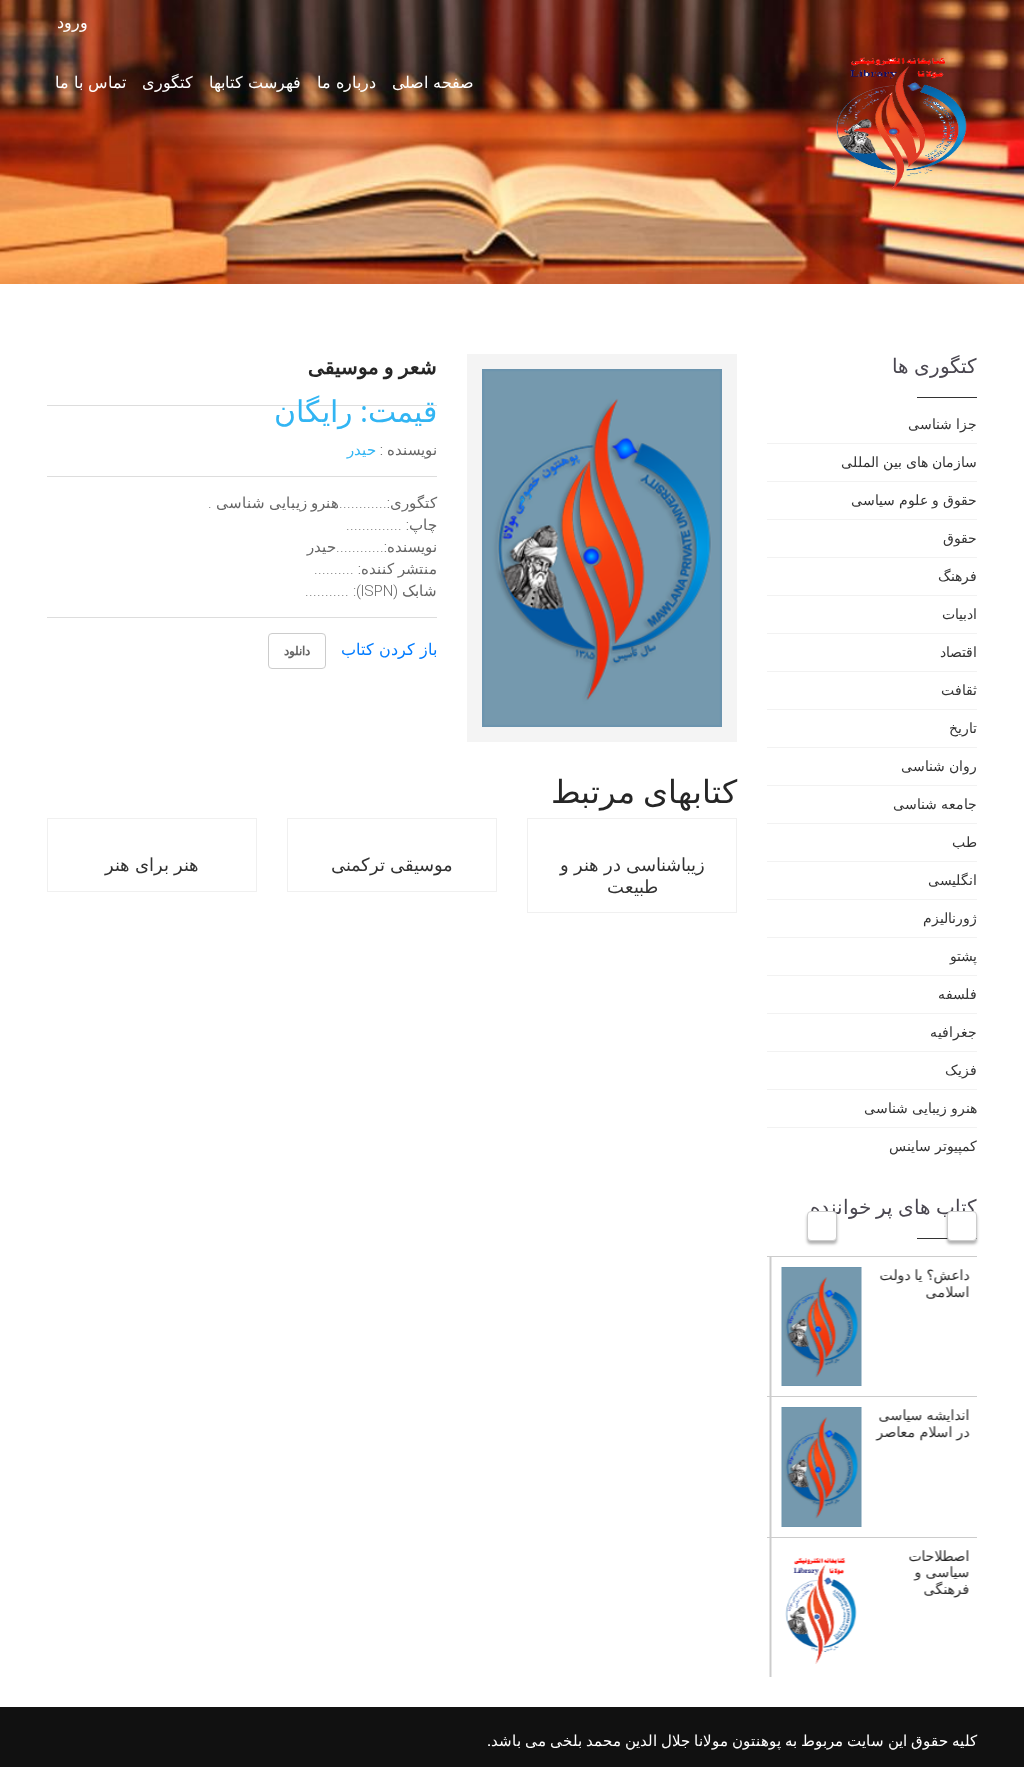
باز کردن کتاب (389, 649)
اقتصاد (958, 651)
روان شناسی (939, 765)
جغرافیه (953, 1031)
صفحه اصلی (433, 82)
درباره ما (346, 82)
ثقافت (959, 689)
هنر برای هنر (152, 864)
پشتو (963, 955)
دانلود (297, 650)
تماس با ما (90, 82)
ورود (74, 22)
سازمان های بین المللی (909, 461)
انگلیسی (952, 879)
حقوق (960, 537)
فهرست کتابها (255, 82)
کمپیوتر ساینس (933, 1145)
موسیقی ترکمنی (392, 864)
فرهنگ (957, 575)
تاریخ (963, 727)
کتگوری (167, 82)
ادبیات (959, 613)
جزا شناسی (942, 423)
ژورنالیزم (950, 917)
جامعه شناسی (935, 803)
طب (964, 841)
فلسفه (957, 993)
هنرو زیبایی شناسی (920, 1107)
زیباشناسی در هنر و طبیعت (632, 875)
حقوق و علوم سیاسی (914, 499)
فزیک (961, 1069)
